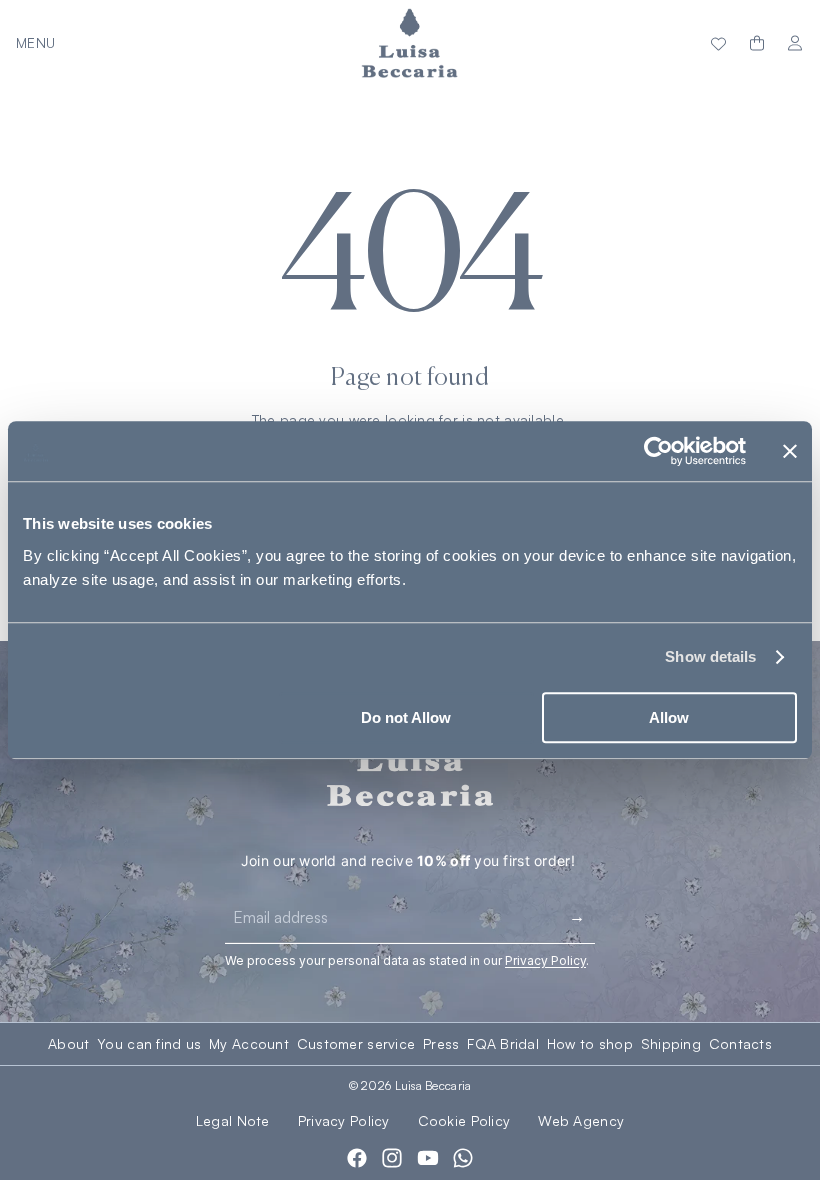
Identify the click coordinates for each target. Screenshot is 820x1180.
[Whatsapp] (463, 1158)
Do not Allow (406, 717)
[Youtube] (428, 1158)
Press (441, 1044)
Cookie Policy (464, 1120)
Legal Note (233, 1120)
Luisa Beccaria (433, 1085)
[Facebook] (357, 1158)
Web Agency (581, 1120)
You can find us (149, 1044)
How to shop (590, 1044)
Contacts (740, 1044)
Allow (669, 717)
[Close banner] (790, 451)
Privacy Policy (344, 1120)
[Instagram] (392, 1158)
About (68, 1044)
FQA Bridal (503, 1044)
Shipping (671, 1044)
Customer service (356, 1044)
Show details (710, 656)
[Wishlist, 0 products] (718, 43)
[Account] (795, 43)
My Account (249, 1044)
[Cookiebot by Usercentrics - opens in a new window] (658, 451)
